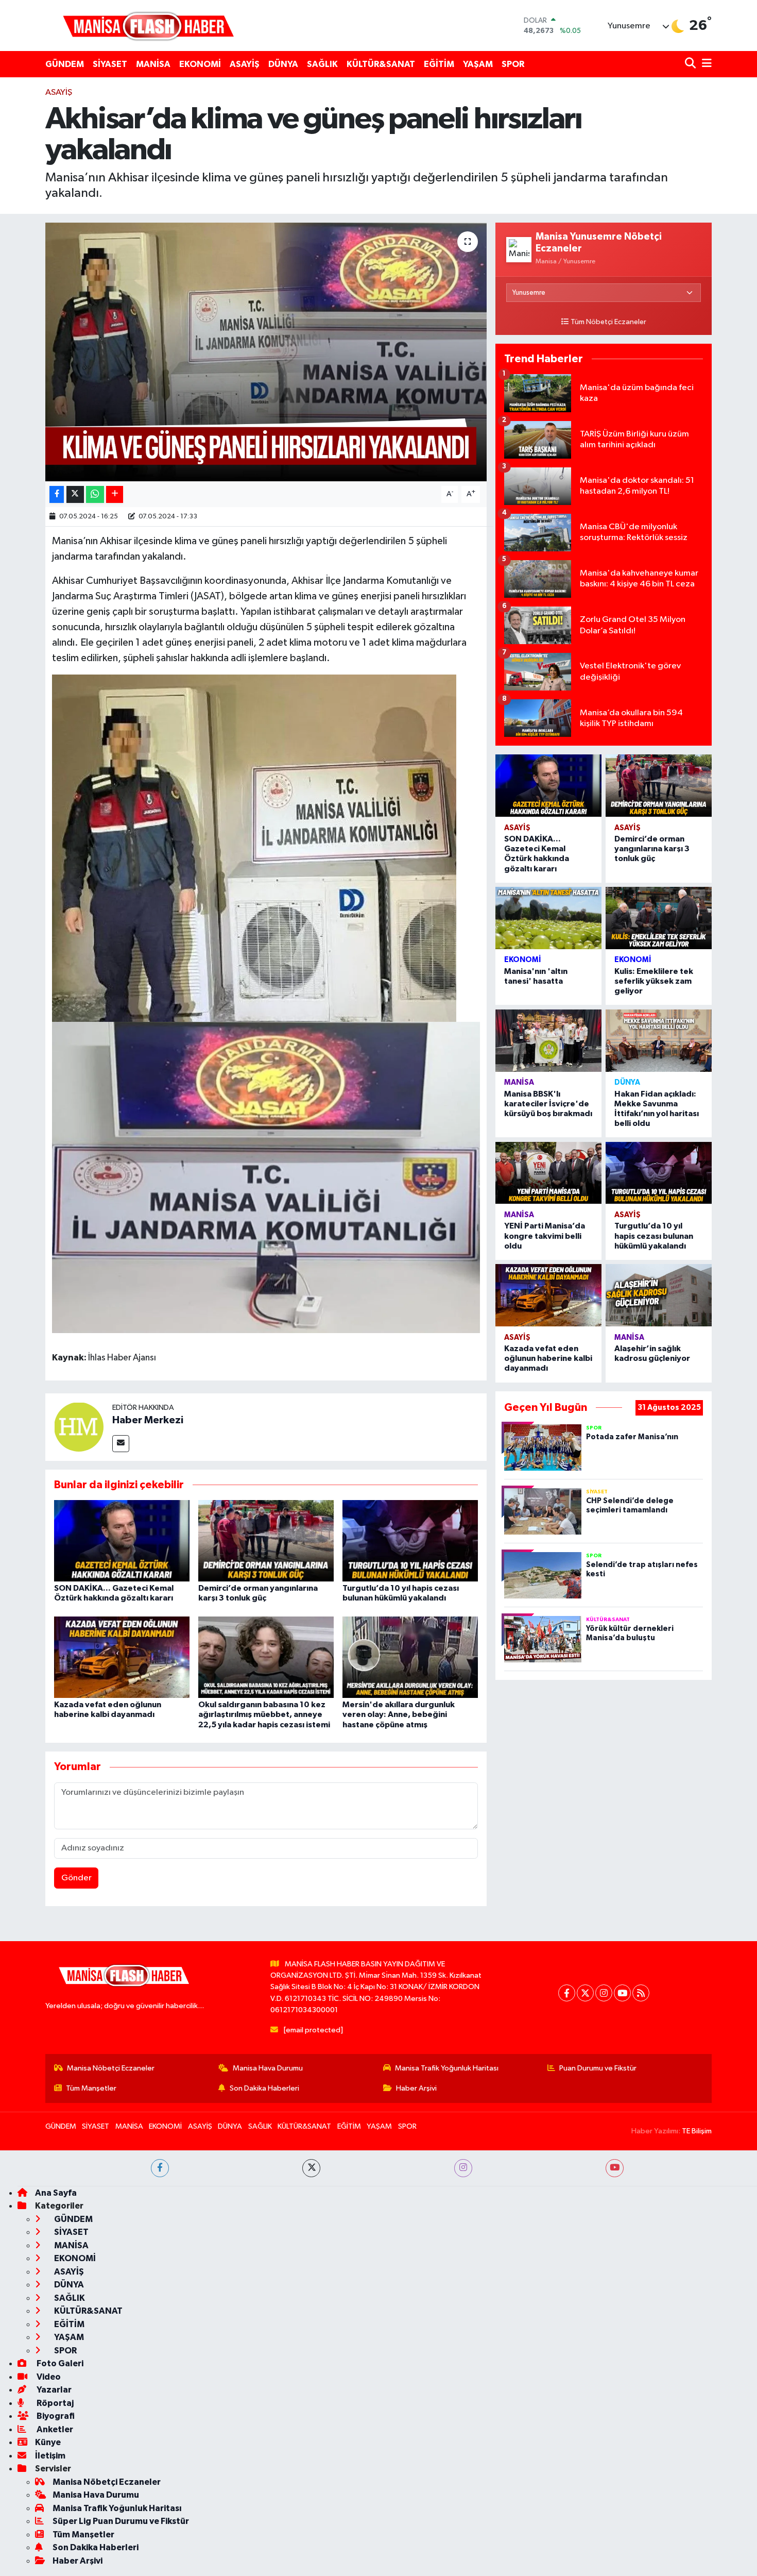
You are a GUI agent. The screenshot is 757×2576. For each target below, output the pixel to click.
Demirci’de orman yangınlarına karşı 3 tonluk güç (652, 849)
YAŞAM (478, 64)
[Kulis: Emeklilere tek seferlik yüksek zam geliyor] (659, 918)
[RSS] (641, 1993)
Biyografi (55, 2416)
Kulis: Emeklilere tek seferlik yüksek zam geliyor (654, 981)
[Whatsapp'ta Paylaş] (95, 494)
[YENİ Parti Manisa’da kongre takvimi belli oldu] (548, 1173)
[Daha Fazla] (115, 494)
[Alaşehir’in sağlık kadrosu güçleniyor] (659, 1295)
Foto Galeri (59, 2363)
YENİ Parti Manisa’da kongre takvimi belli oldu (545, 1236)
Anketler (54, 2429)
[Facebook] (567, 1993)
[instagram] (463, 2168)
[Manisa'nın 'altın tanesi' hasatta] (548, 918)
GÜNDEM (65, 64)
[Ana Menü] (705, 64)
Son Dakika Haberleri (264, 2088)
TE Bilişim (697, 2131)
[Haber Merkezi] (79, 1427)
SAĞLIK (322, 64)
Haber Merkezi (148, 1420)
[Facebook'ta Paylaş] (57, 494)
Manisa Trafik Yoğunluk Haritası (447, 2068)
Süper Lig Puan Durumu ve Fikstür (121, 2521)
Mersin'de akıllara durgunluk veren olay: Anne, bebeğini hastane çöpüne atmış (399, 1714)
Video (48, 2377)
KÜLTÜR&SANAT (381, 64)
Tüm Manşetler (91, 2088)
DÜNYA (283, 64)
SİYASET (110, 64)
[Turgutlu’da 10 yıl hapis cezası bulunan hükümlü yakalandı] (410, 1540)
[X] (585, 1993)
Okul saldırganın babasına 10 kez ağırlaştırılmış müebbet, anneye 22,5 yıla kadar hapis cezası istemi (264, 1714)
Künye (48, 2442)
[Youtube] (622, 1993)
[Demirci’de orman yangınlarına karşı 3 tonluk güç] (266, 1540)
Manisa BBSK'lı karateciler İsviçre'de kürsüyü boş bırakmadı (548, 1104)
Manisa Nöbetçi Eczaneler (111, 2068)
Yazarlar (53, 2390)
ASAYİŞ (245, 64)
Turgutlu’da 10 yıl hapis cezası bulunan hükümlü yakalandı (654, 1236)
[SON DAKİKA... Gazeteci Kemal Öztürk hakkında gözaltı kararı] (122, 1540)
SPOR (513, 64)
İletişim (50, 2456)
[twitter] (311, 2168)
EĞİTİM (439, 64)
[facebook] (160, 2168)
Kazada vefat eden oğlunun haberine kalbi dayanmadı (548, 1358)
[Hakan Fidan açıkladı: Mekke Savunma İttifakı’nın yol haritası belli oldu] (659, 1041)
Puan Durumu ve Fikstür (598, 2068)
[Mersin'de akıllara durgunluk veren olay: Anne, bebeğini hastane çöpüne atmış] (410, 1657)
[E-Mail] (121, 1444)
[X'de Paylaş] (75, 494)
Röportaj (54, 2403)
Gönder (76, 1878)
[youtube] (615, 2168)
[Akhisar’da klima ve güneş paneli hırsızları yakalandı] (266, 352)
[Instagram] (604, 1993)
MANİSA (153, 64)
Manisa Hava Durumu (268, 2068)
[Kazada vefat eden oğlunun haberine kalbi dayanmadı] (122, 1657)
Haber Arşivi (416, 2088)
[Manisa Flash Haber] (148, 26)
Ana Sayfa (56, 2193)
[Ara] (691, 64)
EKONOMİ (200, 64)
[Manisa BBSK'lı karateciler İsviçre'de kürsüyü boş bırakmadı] (548, 1041)
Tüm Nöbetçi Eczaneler (608, 322)
